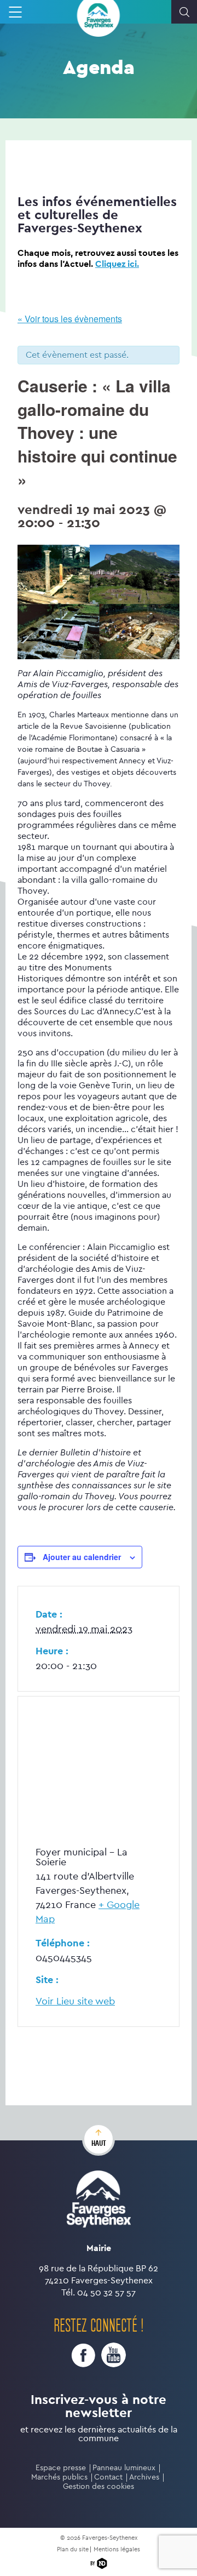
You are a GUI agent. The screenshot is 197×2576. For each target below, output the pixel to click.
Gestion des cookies (99, 2486)
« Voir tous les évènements (70, 319)
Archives (144, 2477)
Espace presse (61, 2468)
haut (99, 2143)
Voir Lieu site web (75, 2001)
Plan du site (73, 2549)
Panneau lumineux (124, 2468)
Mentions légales (117, 2549)
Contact (108, 2477)
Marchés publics (59, 2477)
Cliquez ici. (117, 264)
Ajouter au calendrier (82, 1557)
